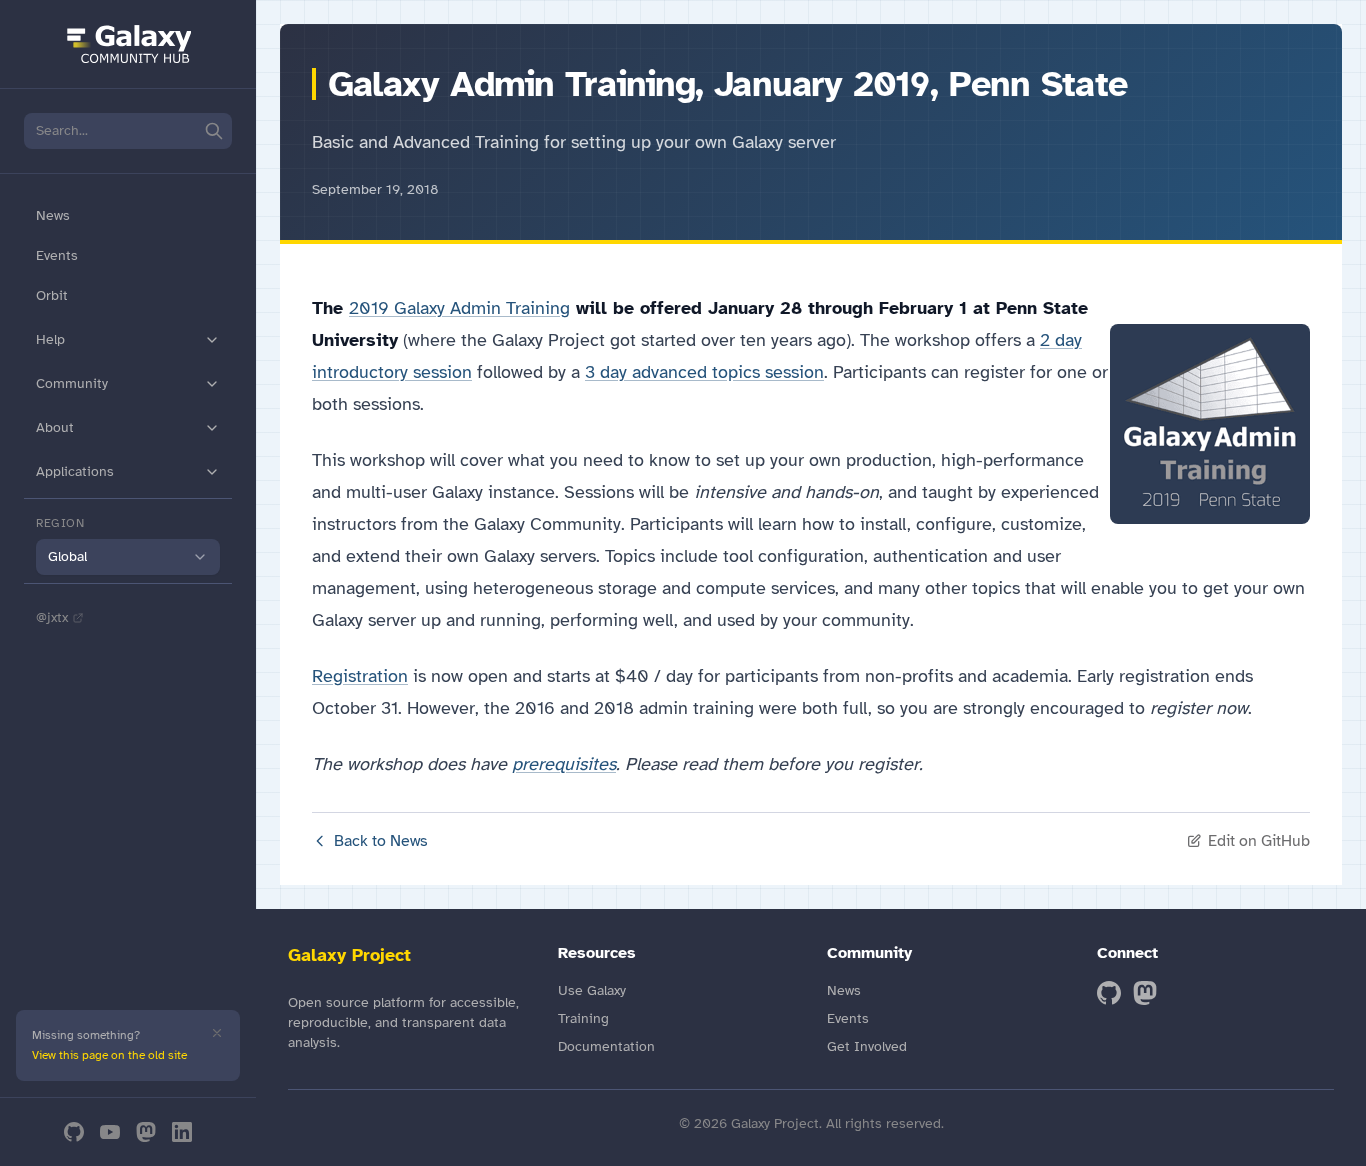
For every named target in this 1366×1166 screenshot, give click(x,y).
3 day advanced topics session (704, 372)
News (53, 215)
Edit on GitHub (1259, 841)
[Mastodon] (146, 1132)
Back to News (381, 841)
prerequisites (564, 764)
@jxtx (52, 617)
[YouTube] (110, 1132)
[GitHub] (74, 1132)
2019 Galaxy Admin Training (459, 308)
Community (72, 383)
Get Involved (867, 1046)
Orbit (52, 295)
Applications (75, 471)
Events (57, 255)
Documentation (606, 1046)
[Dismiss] (217, 1033)
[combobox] (128, 557)
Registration (360, 676)
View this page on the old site (109, 1055)
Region (60, 523)
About (55, 427)
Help (50, 339)
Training (583, 1018)
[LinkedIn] (182, 1132)
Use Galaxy (592, 990)
